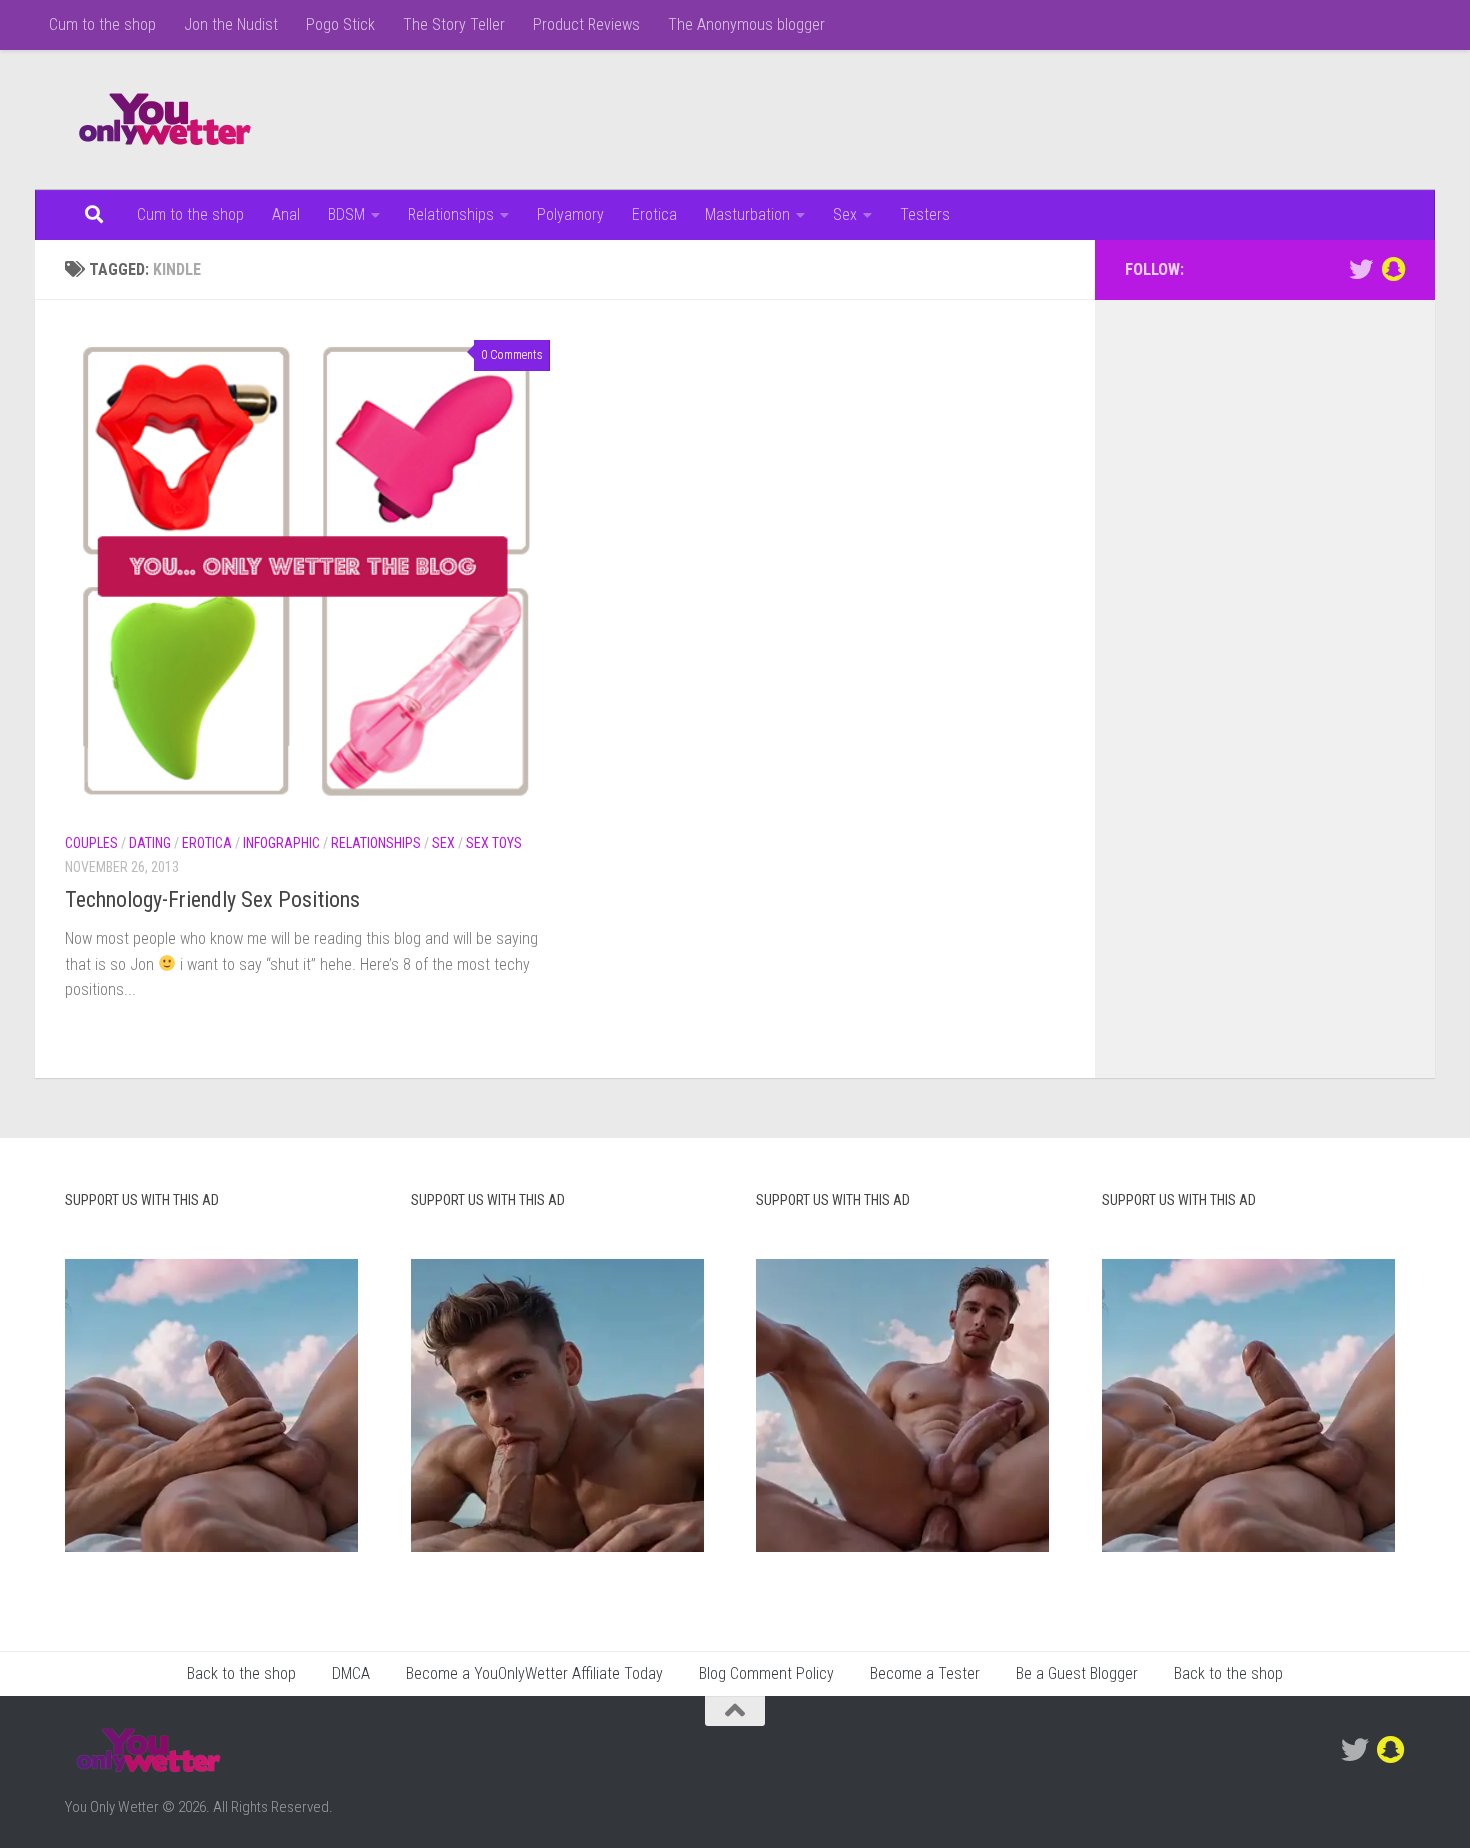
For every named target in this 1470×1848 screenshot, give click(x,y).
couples (91, 843)
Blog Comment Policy (766, 1673)
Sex (845, 214)
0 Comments (512, 355)
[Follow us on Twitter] (1361, 269)
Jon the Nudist (231, 24)
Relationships (451, 214)
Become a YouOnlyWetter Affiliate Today (534, 1673)
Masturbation (747, 214)
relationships (376, 843)
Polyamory (570, 214)
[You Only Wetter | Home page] (165, 120)
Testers (925, 214)
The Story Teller (454, 24)
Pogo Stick (340, 24)
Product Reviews (586, 24)
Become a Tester (925, 1673)
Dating (150, 843)
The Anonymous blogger (746, 24)
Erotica (654, 214)
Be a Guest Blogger (1077, 1673)
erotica (207, 843)
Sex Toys (494, 843)
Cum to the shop (102, 24)
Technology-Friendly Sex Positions (212, 899)
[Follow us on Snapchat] (1393, 269)
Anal (286, 214)
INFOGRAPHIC (281, 843)
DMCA (351, 1673)
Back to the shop (241, 1673)
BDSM (346, 214)
